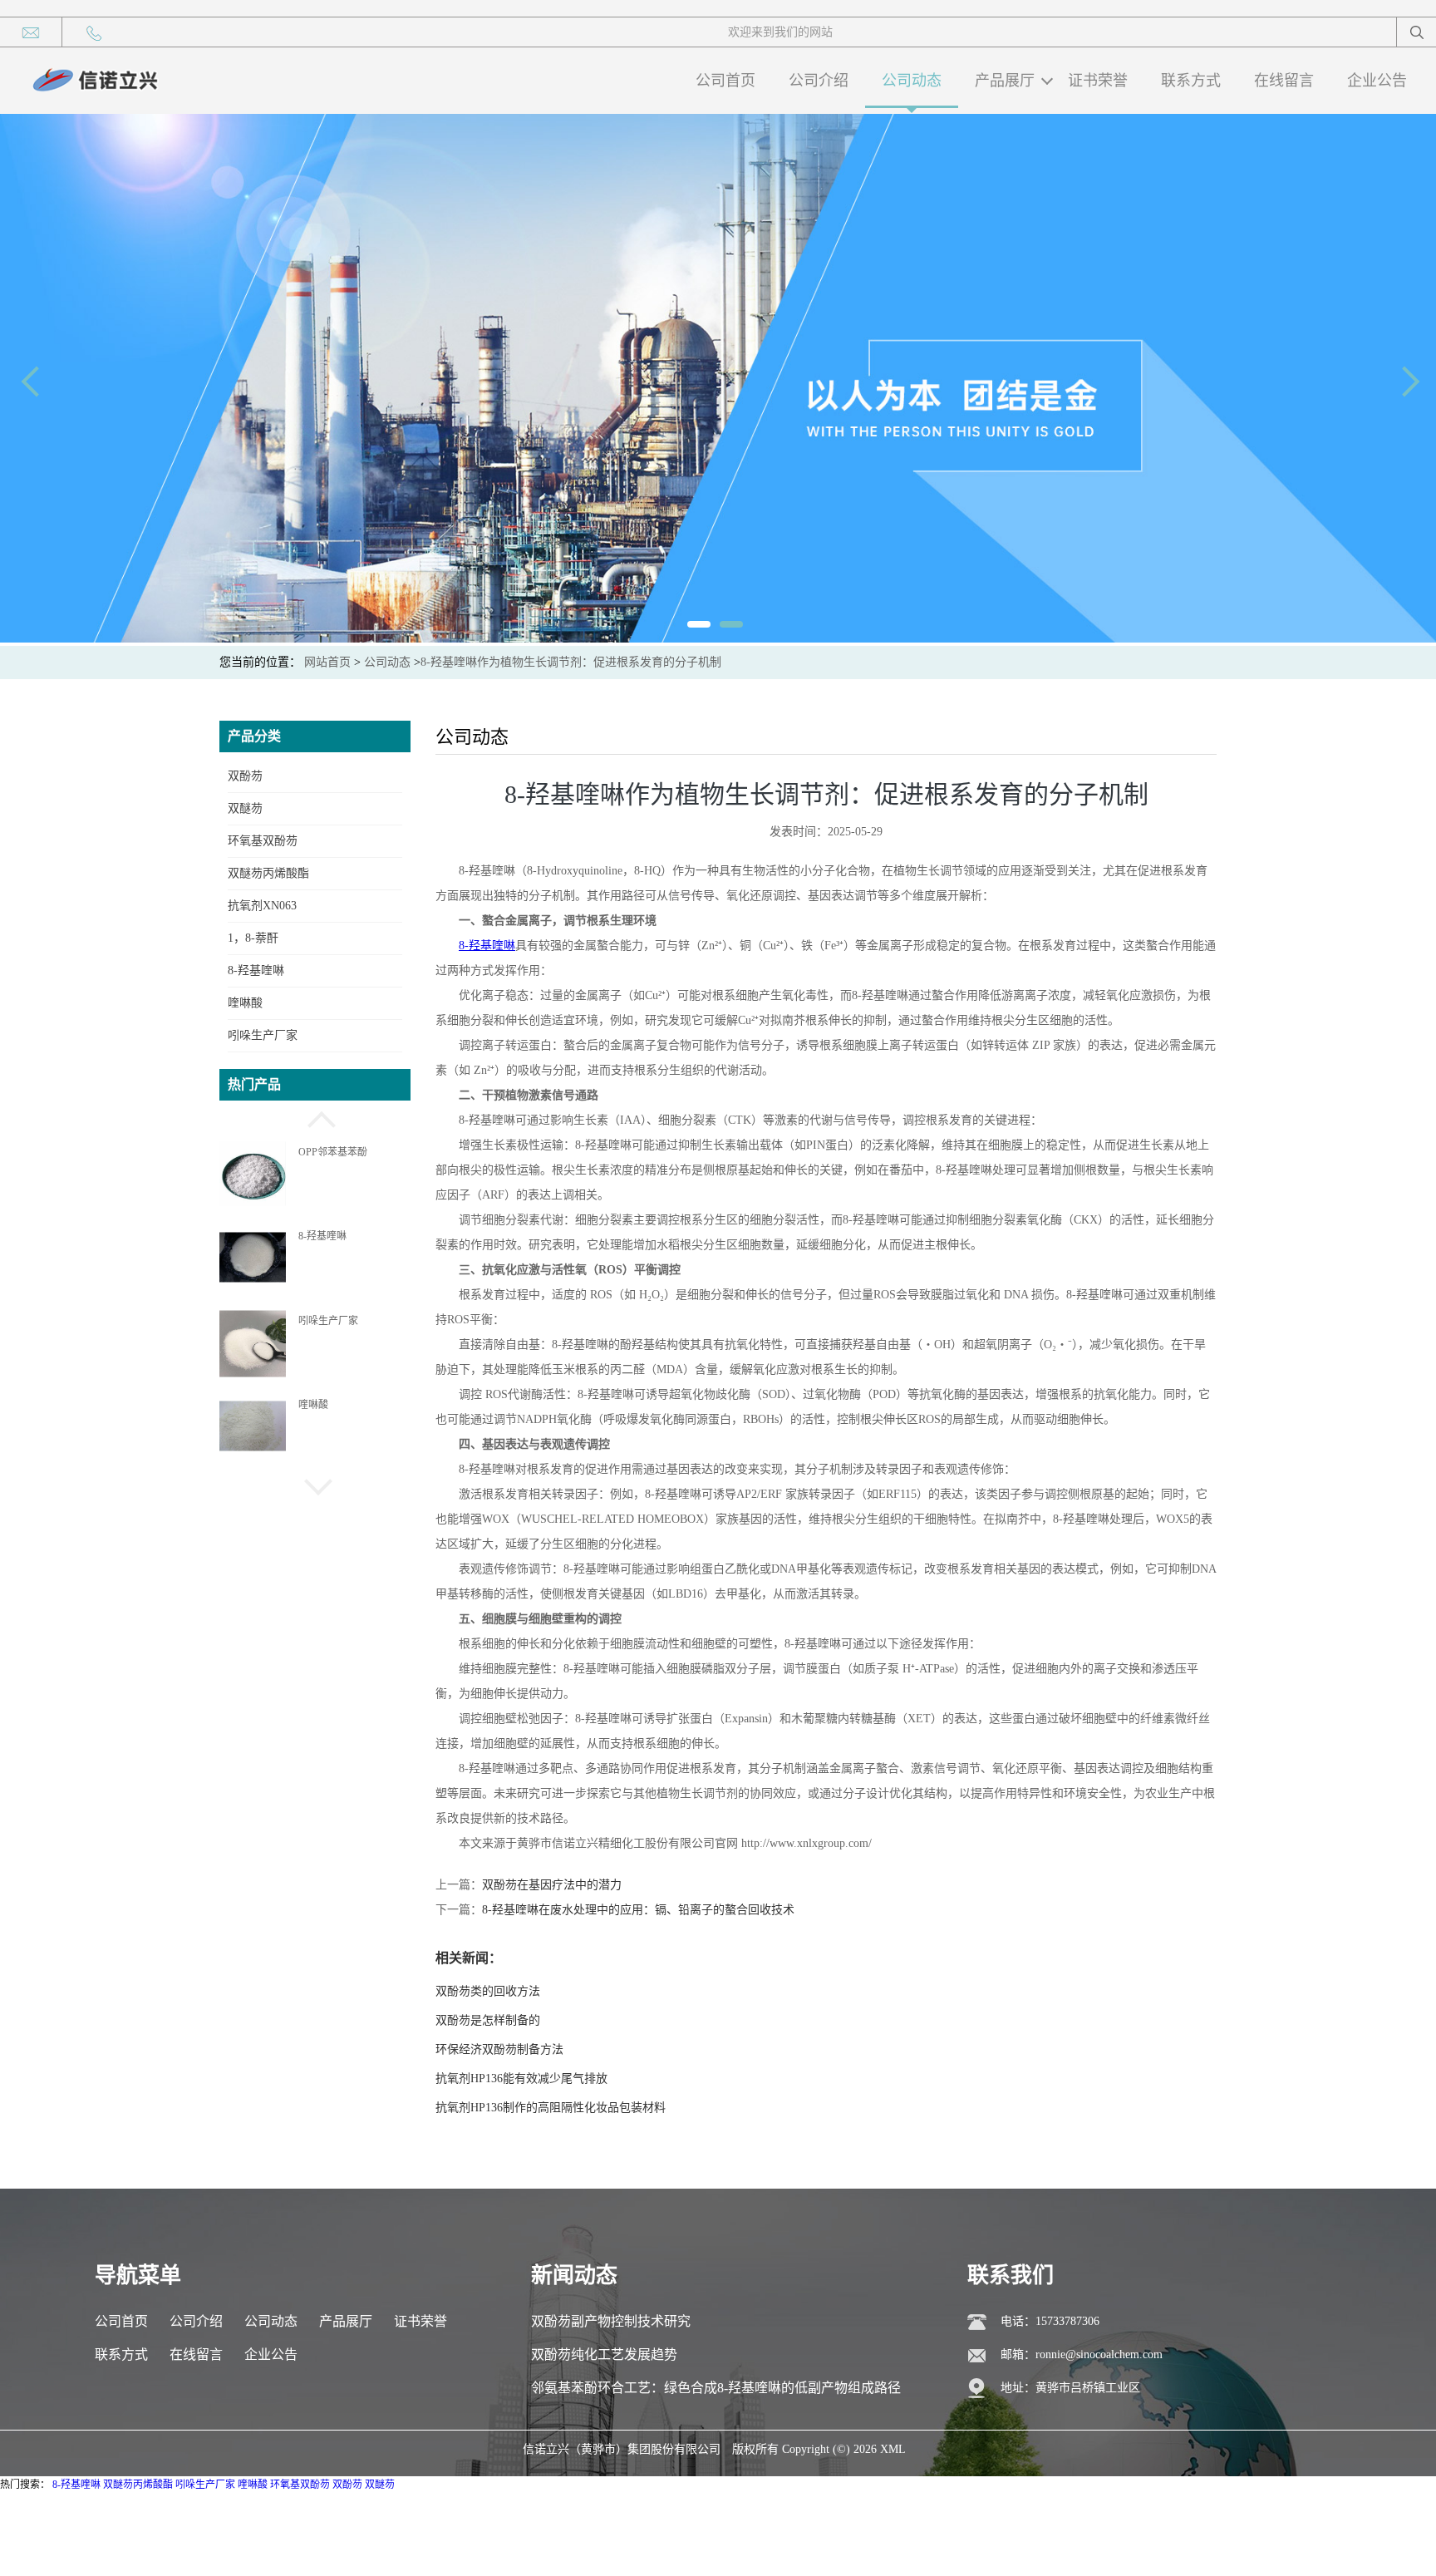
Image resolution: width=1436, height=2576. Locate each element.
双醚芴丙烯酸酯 (268, 873)
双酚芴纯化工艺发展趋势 (604, 2354)
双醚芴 (245, 808)
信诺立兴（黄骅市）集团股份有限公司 (622, 2449)
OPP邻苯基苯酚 (333, 1152)
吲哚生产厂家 (263, 1035)
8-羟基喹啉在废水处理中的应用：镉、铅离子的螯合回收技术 (638, 1910)
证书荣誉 (1098, 81)
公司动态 (912, 81)
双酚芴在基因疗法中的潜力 (552, 1885)
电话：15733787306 (1050, 2321)
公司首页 (725, 81)
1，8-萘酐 (253, 938)
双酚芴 (245, 776)
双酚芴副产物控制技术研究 (611, 2321)
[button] (315, 1117)
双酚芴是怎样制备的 (488, 2020)
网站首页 (327, 662)
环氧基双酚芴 (263, 841)
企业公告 (1377, 81)
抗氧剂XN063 (262, 906)
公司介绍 (819, 81)
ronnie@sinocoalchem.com (1099, 2354)
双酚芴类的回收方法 (488, 1991)
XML (893, 2449)
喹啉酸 (245, 1003)
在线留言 (1284, 81)
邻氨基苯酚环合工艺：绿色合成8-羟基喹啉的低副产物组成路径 (716, 2388)
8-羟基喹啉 (256, 970)
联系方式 (1191, 81)
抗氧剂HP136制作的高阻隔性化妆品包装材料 (551, 2108)
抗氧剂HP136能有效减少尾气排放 (521, 2079)
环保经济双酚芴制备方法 (499, 2049)
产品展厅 (1005, 81)
